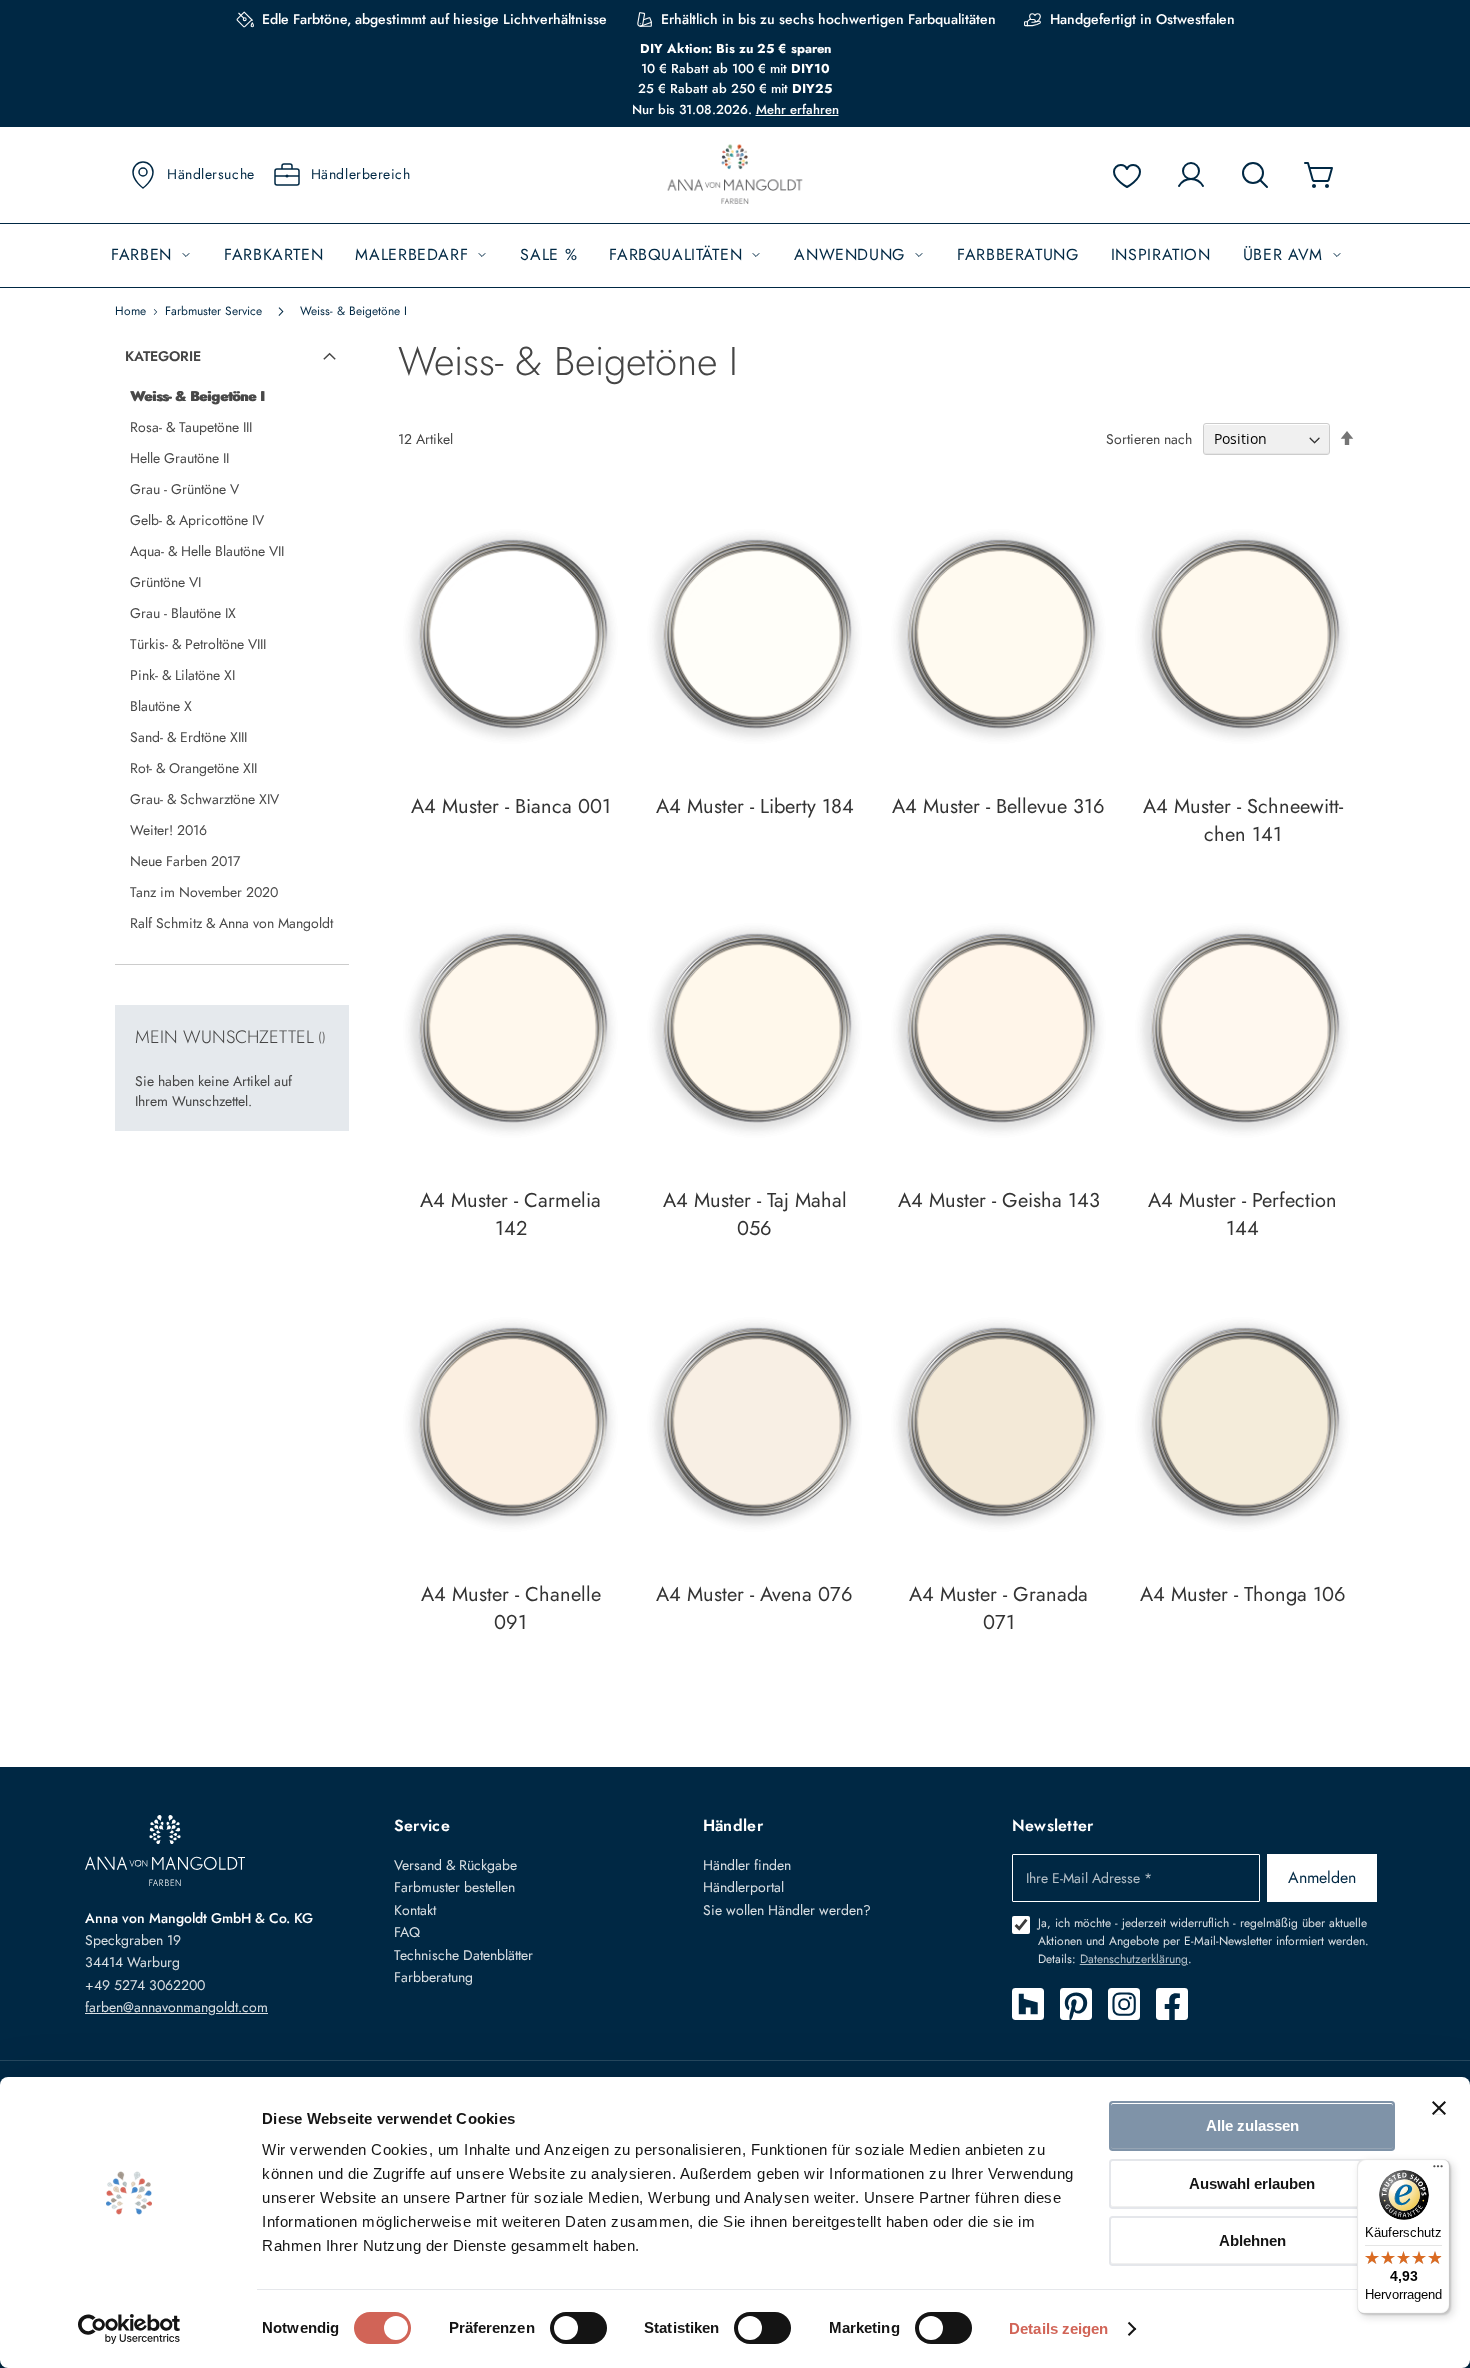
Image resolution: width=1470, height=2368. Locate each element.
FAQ (407, 1932)
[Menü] (1438, 2171)
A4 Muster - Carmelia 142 (510, 1214)
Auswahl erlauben (1252, 2183)
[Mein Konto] (1191, 175)
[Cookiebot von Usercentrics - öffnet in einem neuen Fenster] (129, 2329)
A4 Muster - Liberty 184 (755, 806)
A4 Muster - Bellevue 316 (998, 806)
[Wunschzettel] (1127, 175)
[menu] (735, 255)
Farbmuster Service (213, 311)
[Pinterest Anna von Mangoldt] (1076, 2004)
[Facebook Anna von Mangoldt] (1172, 2004)
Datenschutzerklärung (1134, 1959)
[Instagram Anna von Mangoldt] (1124, 2004)
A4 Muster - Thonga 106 (1243, 1594)
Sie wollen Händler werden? (787, 1910)
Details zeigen (1058, 2328)
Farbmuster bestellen (454, 1887)
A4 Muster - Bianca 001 (511, 806)
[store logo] (735, 175)
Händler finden (747, 1865)
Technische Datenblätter (463, 1955)
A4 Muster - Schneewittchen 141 (1243, 820)
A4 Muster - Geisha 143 (999, 1200)
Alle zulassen (1252, 2125)
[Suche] (1255, 175)
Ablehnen (1252, 2240)
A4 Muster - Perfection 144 (1242, 1214)
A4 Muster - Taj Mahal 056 (755, 1214)
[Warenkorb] (1319, 175)
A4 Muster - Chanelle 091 (511, 1608)
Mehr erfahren (797, 109)
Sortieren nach (1149, 439)
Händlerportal (743, 1887)
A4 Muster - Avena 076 (754, 1594)
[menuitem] (151, 255)
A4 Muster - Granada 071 (998, 1608)
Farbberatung (433, 1977)
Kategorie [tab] (163, 356)
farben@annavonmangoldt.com (176, 2007)
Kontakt (415, 1910)
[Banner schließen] (1439, 2108)
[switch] (578, 2330)
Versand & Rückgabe (455, 1865)
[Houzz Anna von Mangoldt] (1028, 2004)
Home (130, 311)
